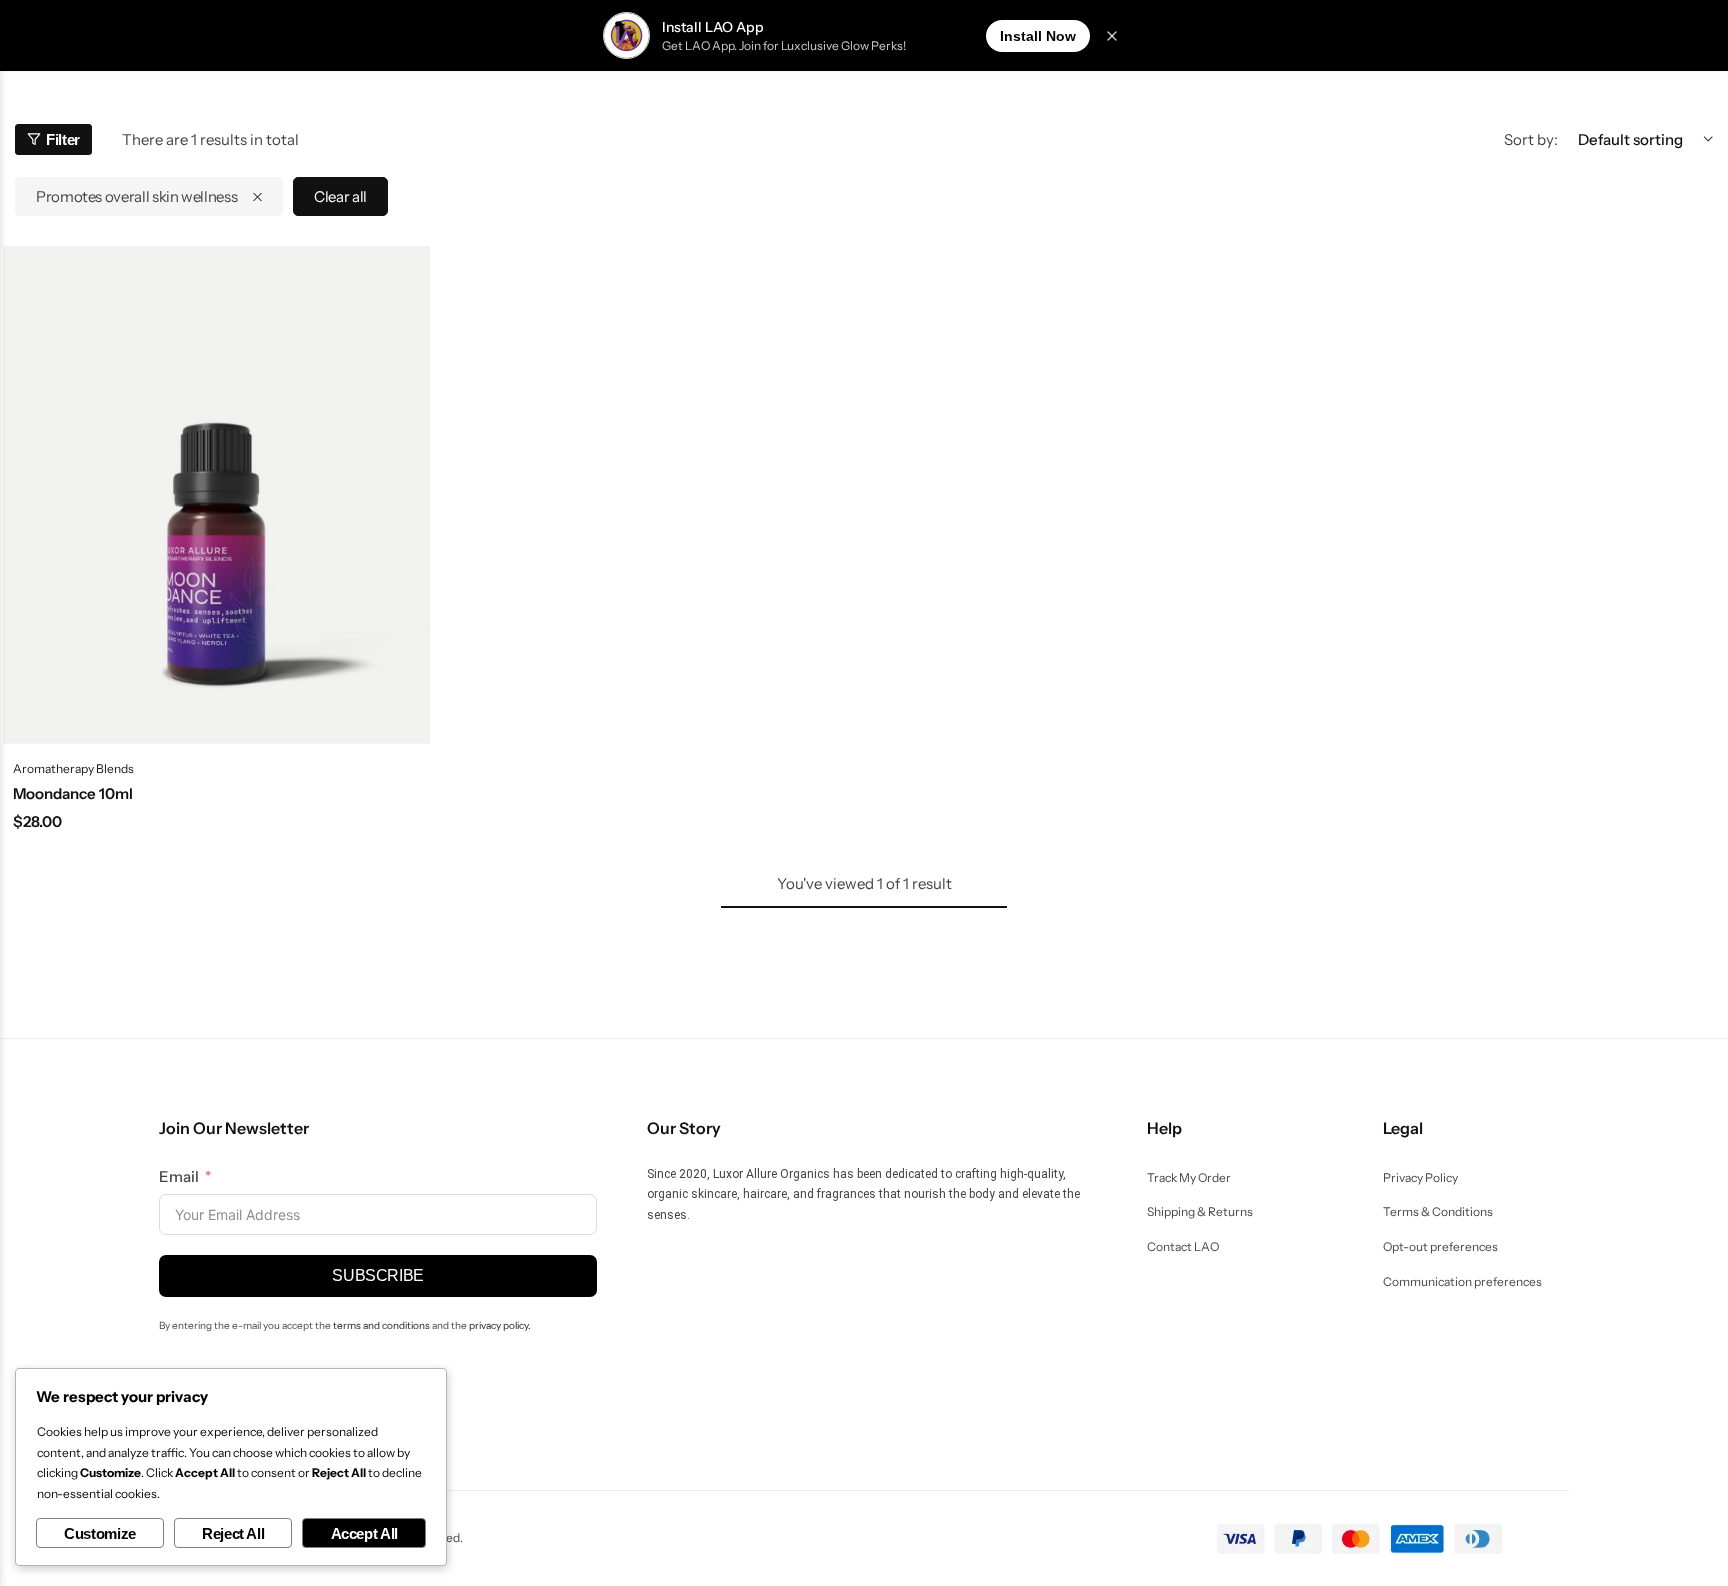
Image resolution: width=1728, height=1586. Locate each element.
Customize (100, 1533)
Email (179, 1176)
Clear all (340, 196)
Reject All (233, 1533)
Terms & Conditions (1438, 1212)
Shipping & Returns (1200, 1212)
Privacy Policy (1420, 1178)
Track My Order (1189, 1178)
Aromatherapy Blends (73, 768)
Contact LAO (1183, 1247)
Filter (63, 139)
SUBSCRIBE (378, 1275)
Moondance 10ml (73, 794)
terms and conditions (381, 1325)
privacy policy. (500, 1325)
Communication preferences (1462, 1282)
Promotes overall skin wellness (136, 196)
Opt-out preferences (1440, 1247)
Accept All (364, 1533)
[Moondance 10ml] (216, 495)
